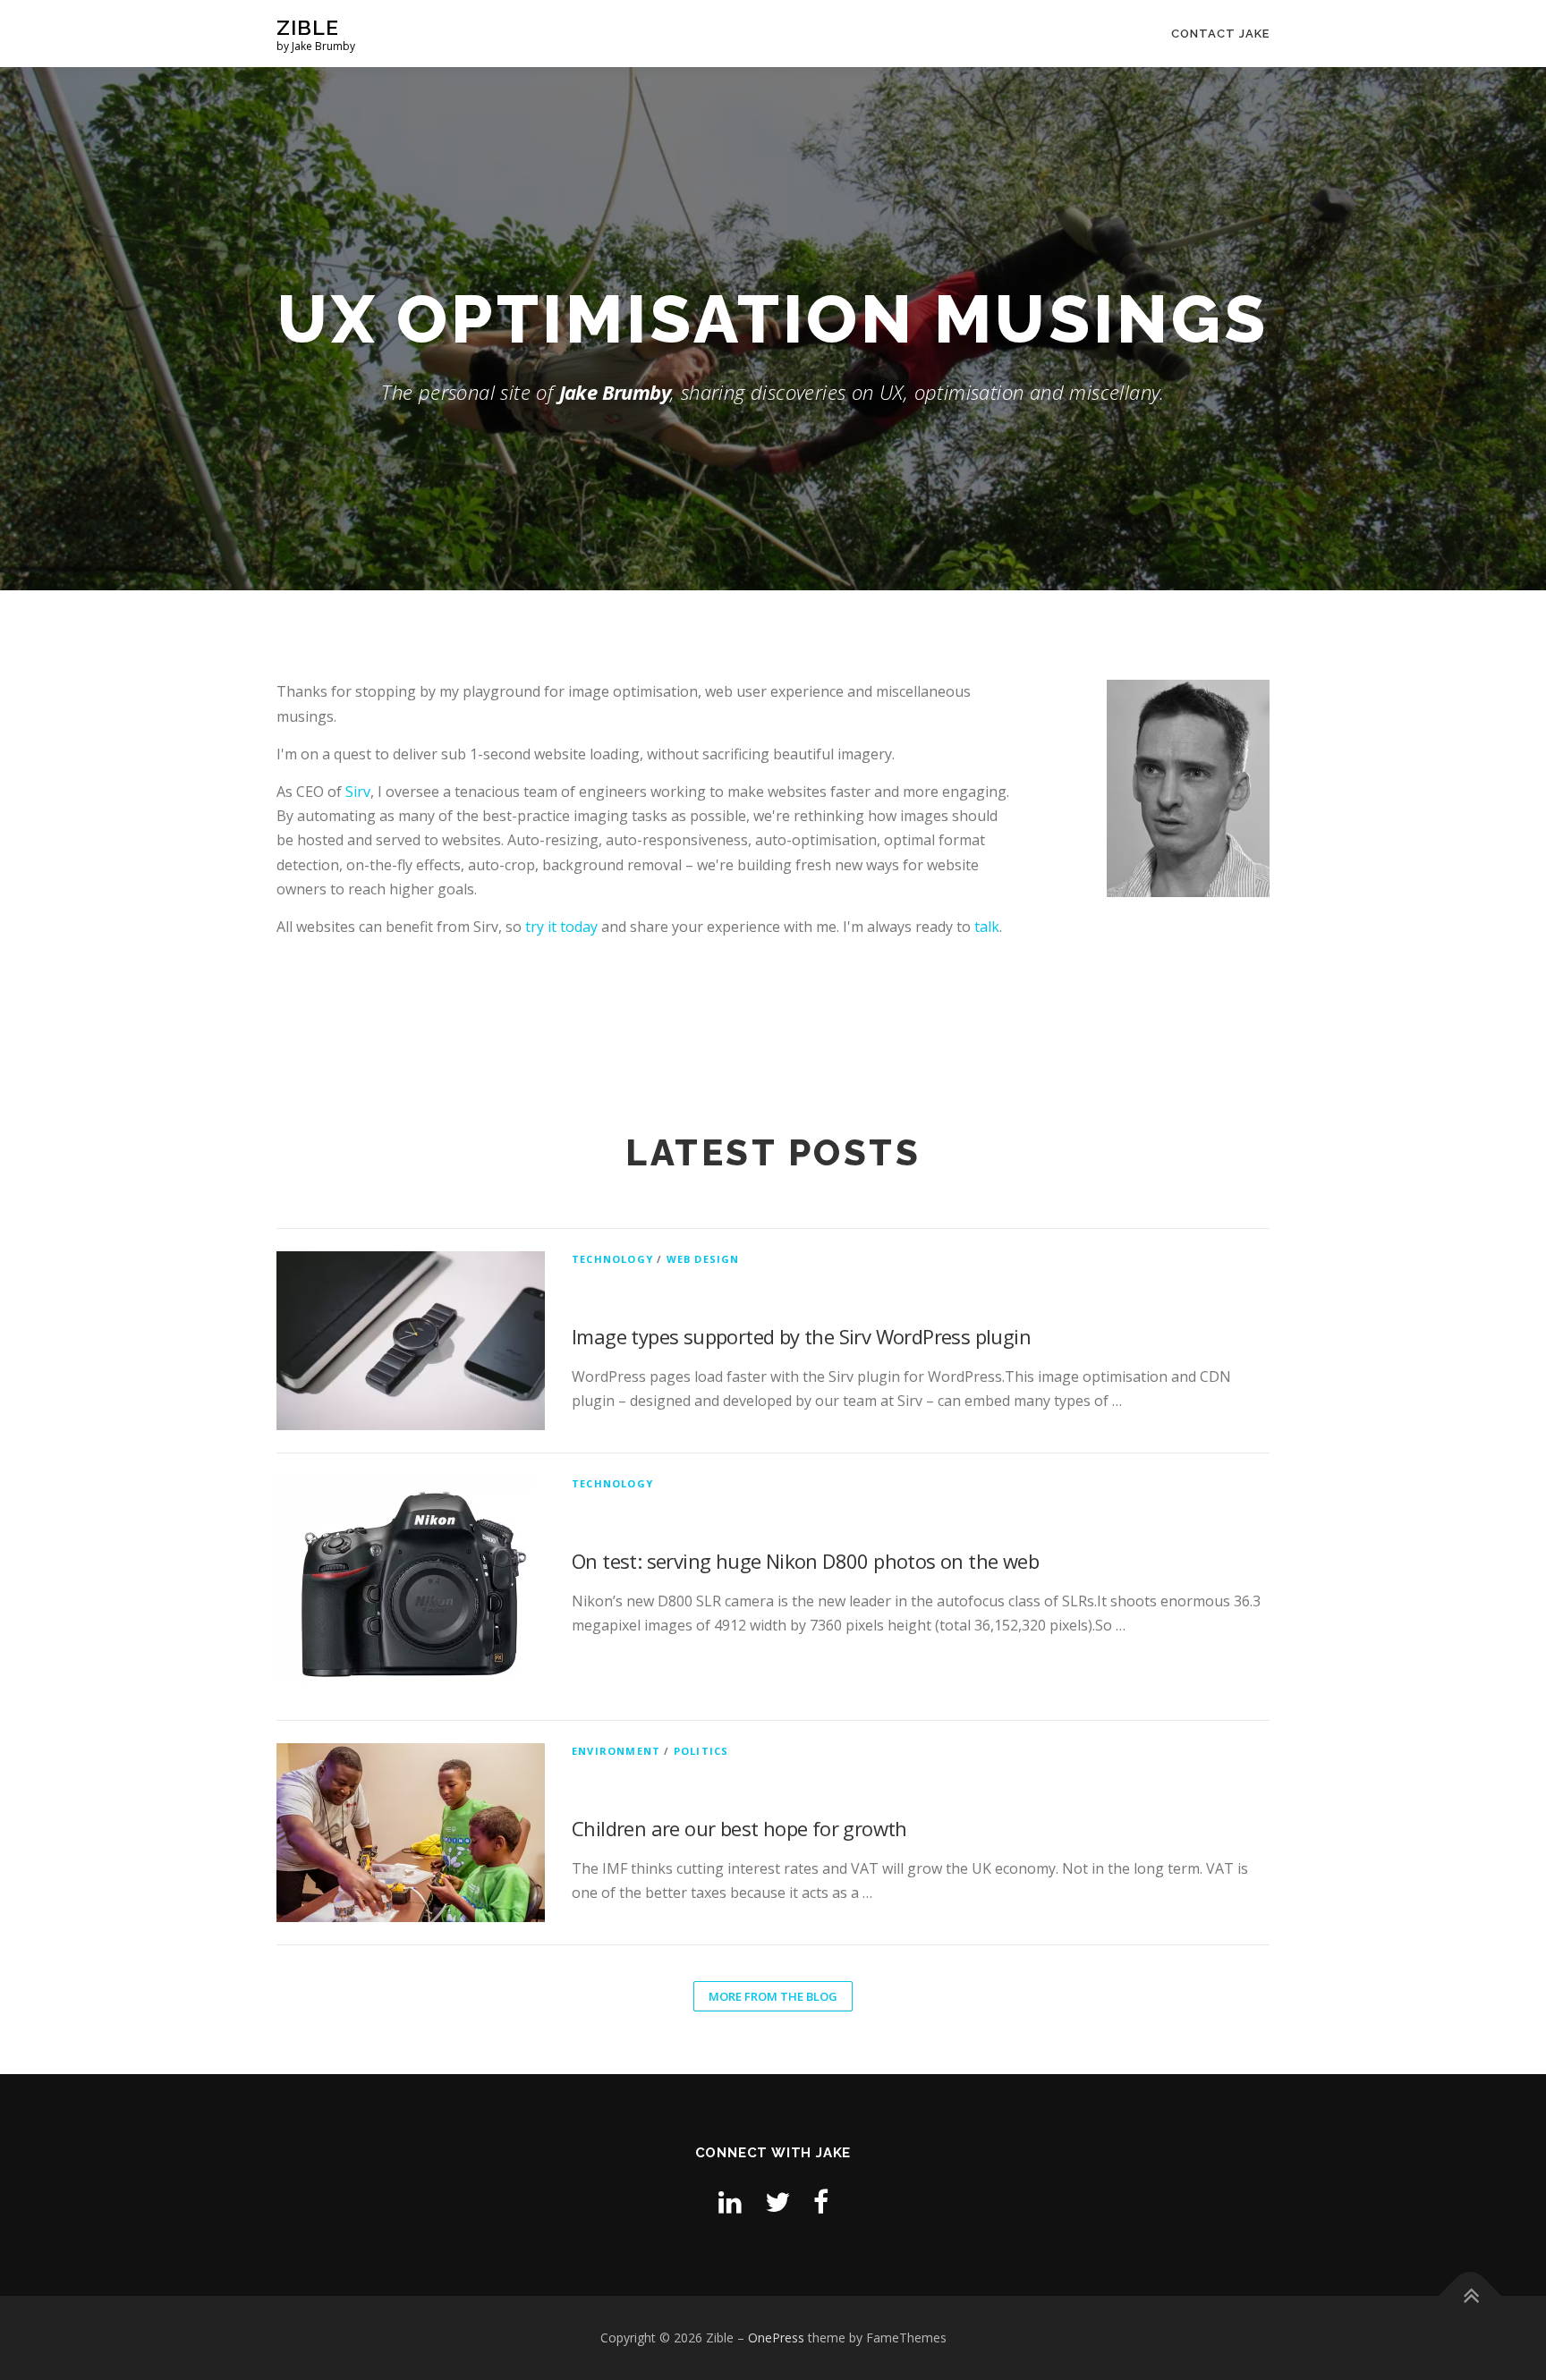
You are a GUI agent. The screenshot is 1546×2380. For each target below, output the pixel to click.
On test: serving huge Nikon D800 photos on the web (805, 1561)
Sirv (358, 792)
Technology (612, 1259)
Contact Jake (1220, 34)
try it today (561, 927)
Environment (616, 1751)
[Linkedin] (730, 2202)
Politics (701, 1751)
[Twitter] (777, 2202)
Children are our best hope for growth (739, 1828)
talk (987, 927)
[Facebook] (821, 2202)
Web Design (703, 1259)
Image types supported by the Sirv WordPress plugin (801, 1336)
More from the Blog (773, 1996)
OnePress (776, 2338)
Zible (308, 27)
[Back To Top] (1470, 2296)
